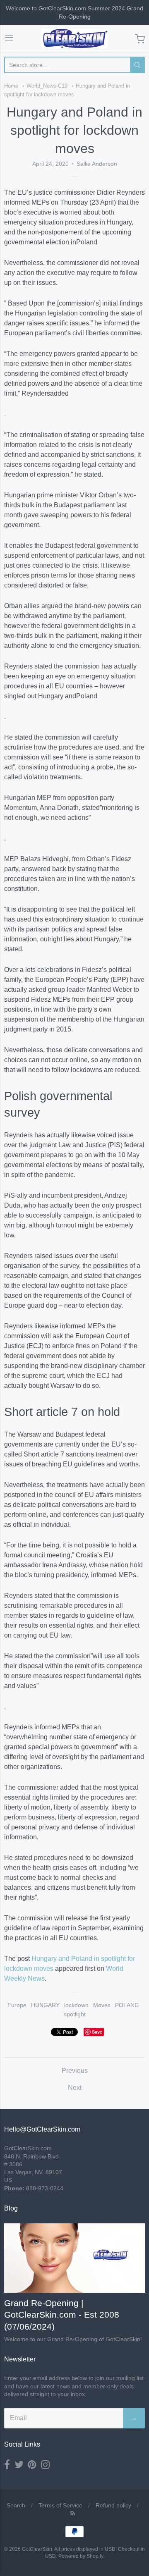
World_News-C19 (47, 86)
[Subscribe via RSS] (73, 2513)
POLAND (127, 2005)
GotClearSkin (37, 2549)
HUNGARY (45, 2005)
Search (16, 2505)
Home (11, 86)
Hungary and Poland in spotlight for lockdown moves (74, 130)
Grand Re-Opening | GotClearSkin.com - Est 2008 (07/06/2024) (62, 2315)
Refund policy (113, 2505)
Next (75, 2088)
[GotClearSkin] (74, 39)
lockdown (76, 2005)
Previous (75, 2071)
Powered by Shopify (81, 2556)
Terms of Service (60, 2505)
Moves (102, 2005)
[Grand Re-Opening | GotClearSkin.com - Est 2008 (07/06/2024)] (74, 2258)
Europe (17, 2005)
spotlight (75, 2014)
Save (97, 2032)
